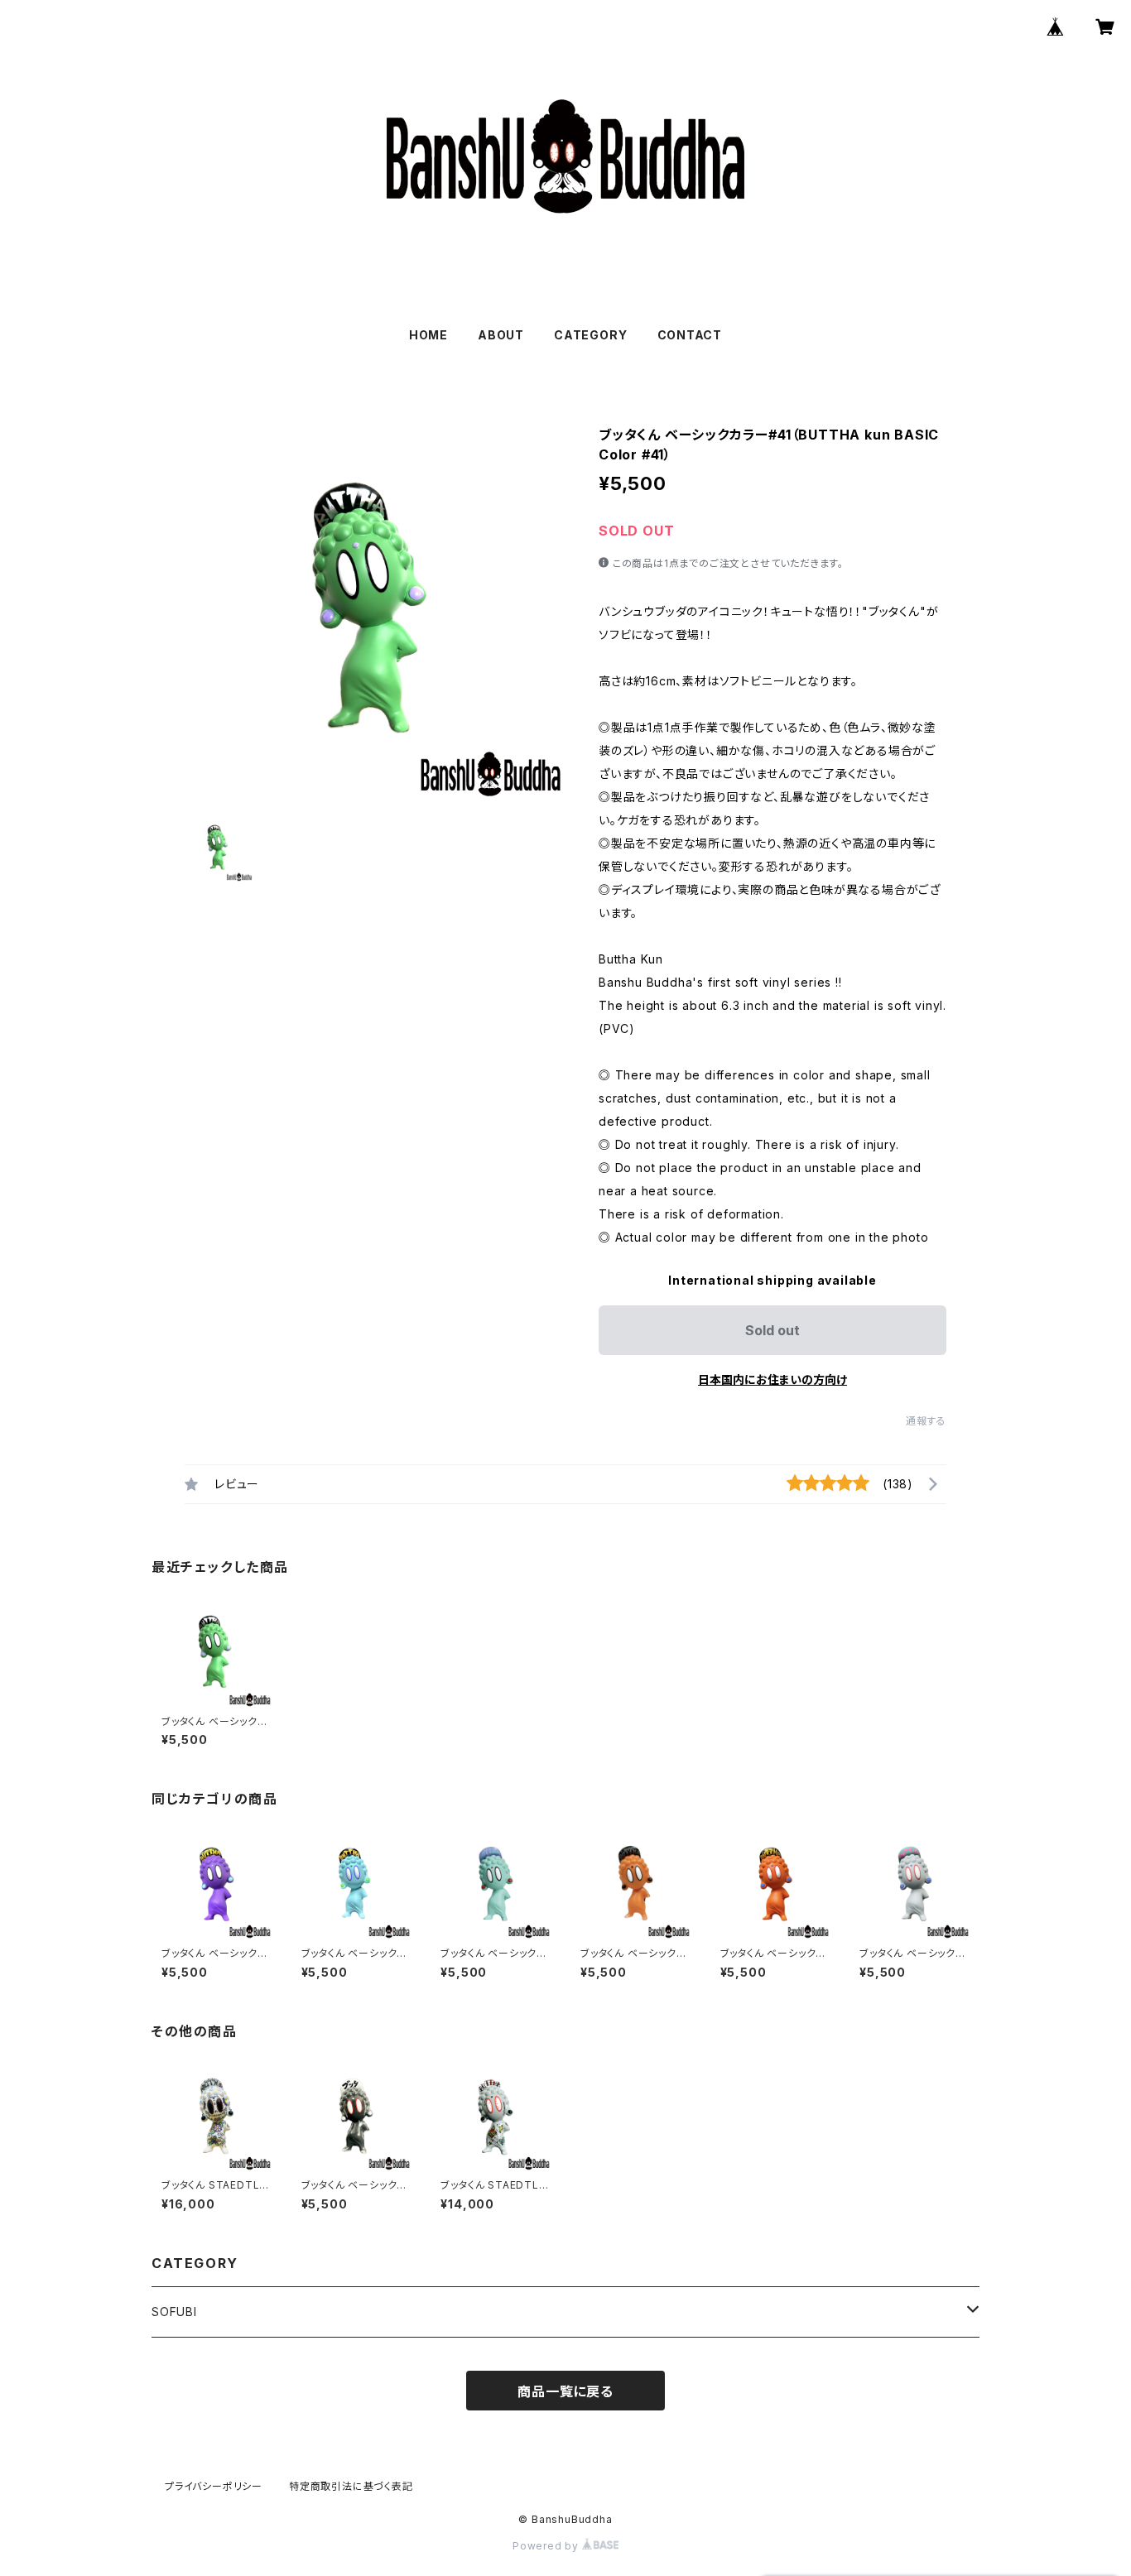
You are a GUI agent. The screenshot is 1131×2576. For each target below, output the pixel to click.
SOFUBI (174, 2312)
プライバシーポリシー (214, 2486)
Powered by (547, 2546)
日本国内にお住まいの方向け (772, 1379)
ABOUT (501, 335)
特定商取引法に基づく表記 (351, 2486)
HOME (428, 335)
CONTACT (690, 335)
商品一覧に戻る (565, 2391)
